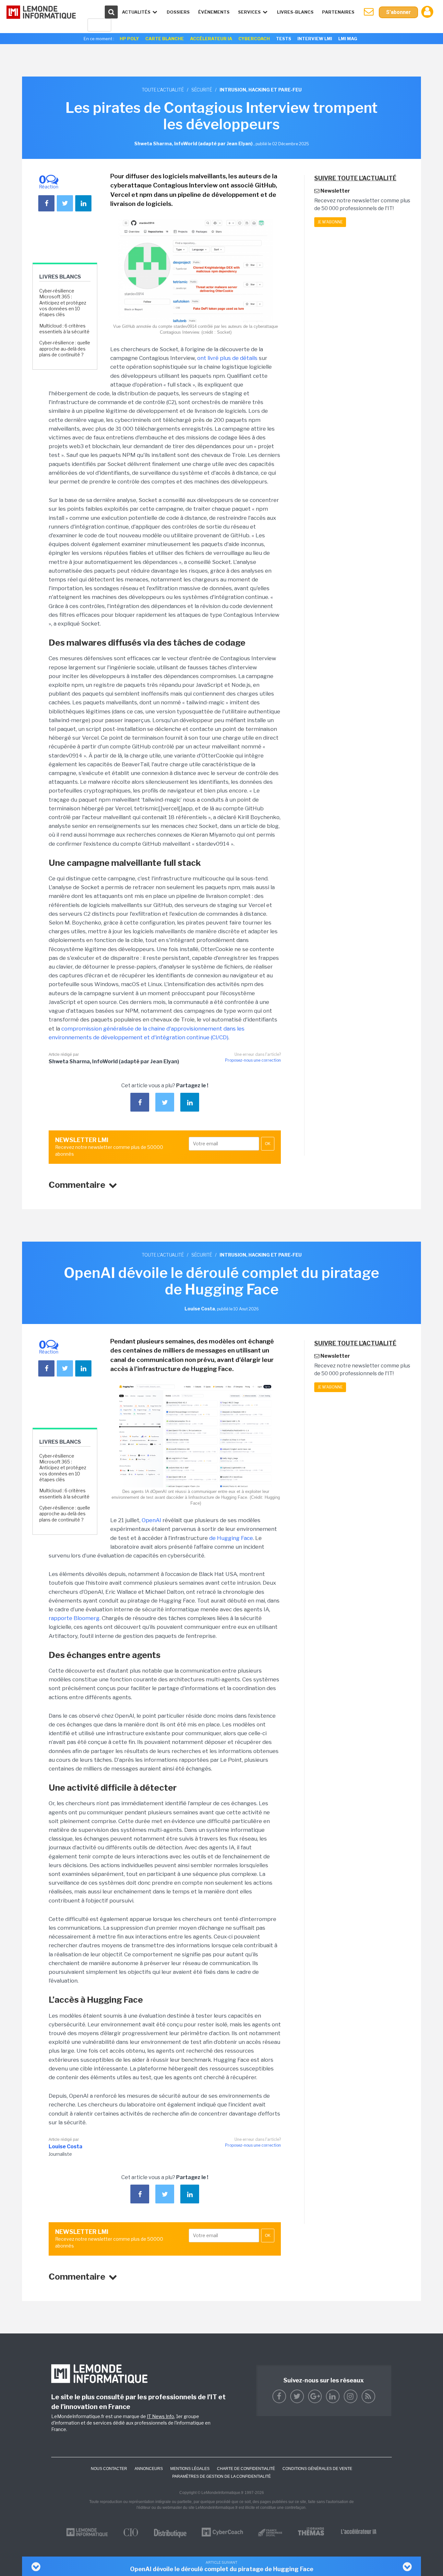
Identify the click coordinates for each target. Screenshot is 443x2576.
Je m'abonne (330, 222)
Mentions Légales (190, 2469)
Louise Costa (66, 2147)
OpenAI (151, 1520)
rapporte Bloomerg (74, 1618)
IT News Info (161, 2416)
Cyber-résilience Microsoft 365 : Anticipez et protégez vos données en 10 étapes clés (63, 303)
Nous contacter (109, 2469)
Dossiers (178, 12)
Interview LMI (315, 39)
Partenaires (338, 12)
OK (268, 1144)
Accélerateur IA (211, 39)
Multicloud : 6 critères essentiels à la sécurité (64, 329)
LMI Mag (348, 39)
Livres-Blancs (295, 12)
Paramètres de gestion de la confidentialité (221, 2476)
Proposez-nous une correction (253, 1060)
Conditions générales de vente (317, 2469)
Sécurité (202, 90)
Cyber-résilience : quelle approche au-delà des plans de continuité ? (65, 348)
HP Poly (129, 39)
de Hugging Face (231, 1538)
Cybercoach (254, 39)
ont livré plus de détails (227, 358)
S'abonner (398, 12)
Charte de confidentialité (246, 2469)
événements (214, 12)
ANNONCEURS (149, 2469)
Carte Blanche (165, 39)
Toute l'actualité (163, 90)
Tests (284, 39)
